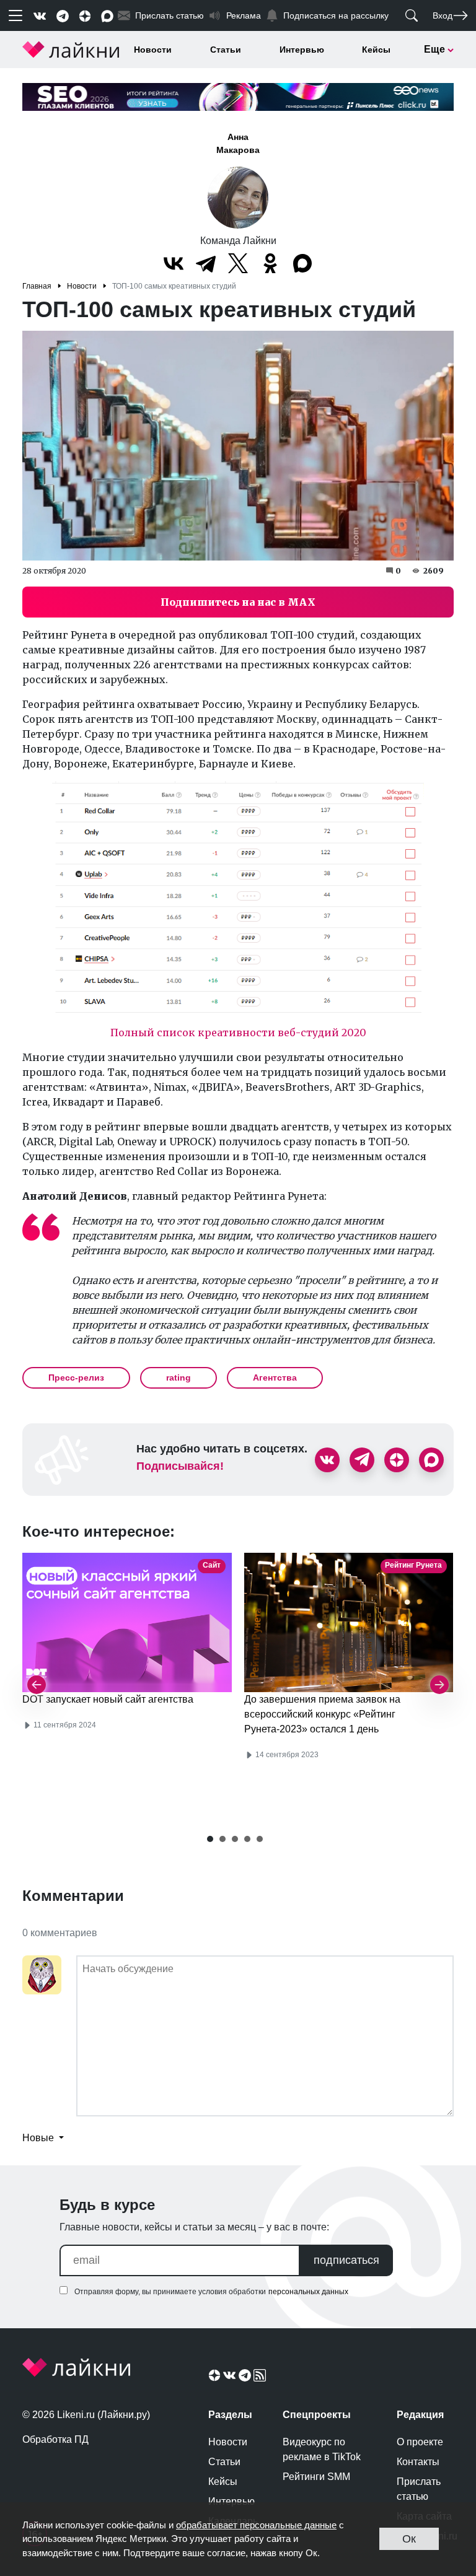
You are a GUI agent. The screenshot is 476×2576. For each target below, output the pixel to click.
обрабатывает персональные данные (256, 2525)
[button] (210, 1839)
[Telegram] (206, 263)
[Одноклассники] (270, 263)
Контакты (418, 2462)
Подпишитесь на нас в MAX (238, 602)
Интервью (302, 50)
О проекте (420, 2442)
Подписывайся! (180, 1466)
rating (178, 1378)
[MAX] (302, 263)
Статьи (226, 50)
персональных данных (308, 2292)
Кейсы (376, 50)
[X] (238, 263)
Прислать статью (419, 2489)
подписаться (346, 2260)
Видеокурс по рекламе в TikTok (322, 2449)
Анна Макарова (238, 143)
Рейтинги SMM (316, 2477)
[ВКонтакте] (174, 263)
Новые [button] (39, 2138)
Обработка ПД (55, 2439)
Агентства (275, 1378)
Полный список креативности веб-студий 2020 (238, 1033)
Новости (153, 50)
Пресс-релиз (76, 1378)
